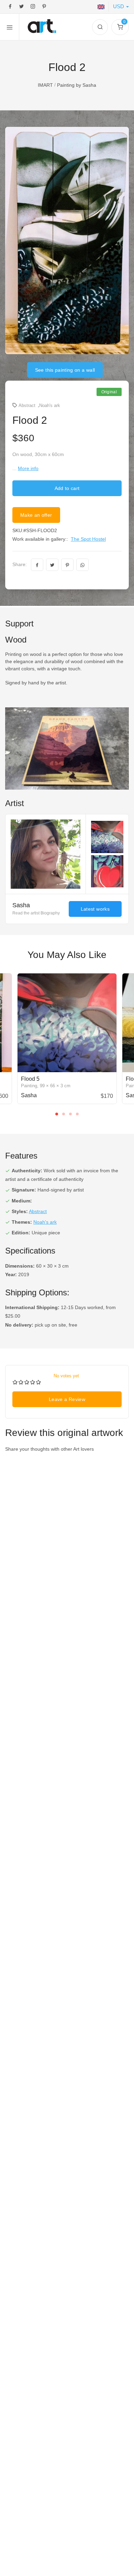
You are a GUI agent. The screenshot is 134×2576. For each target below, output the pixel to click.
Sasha (22, 905)
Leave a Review (67, 1399)
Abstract (27, 405)
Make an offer (36, 515)
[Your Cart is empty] (120, 27)
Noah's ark (50, 405)
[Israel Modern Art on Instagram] (33, 7)
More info (28, 468)
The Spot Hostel (88, 539)
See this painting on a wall (65, 370)
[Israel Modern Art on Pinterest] (44, 7)
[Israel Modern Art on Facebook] (10, 7)
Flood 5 (30, 1079)
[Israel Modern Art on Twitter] (21, 7)
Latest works (95, 909)
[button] (57, 1114)
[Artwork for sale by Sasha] (67, 854)
